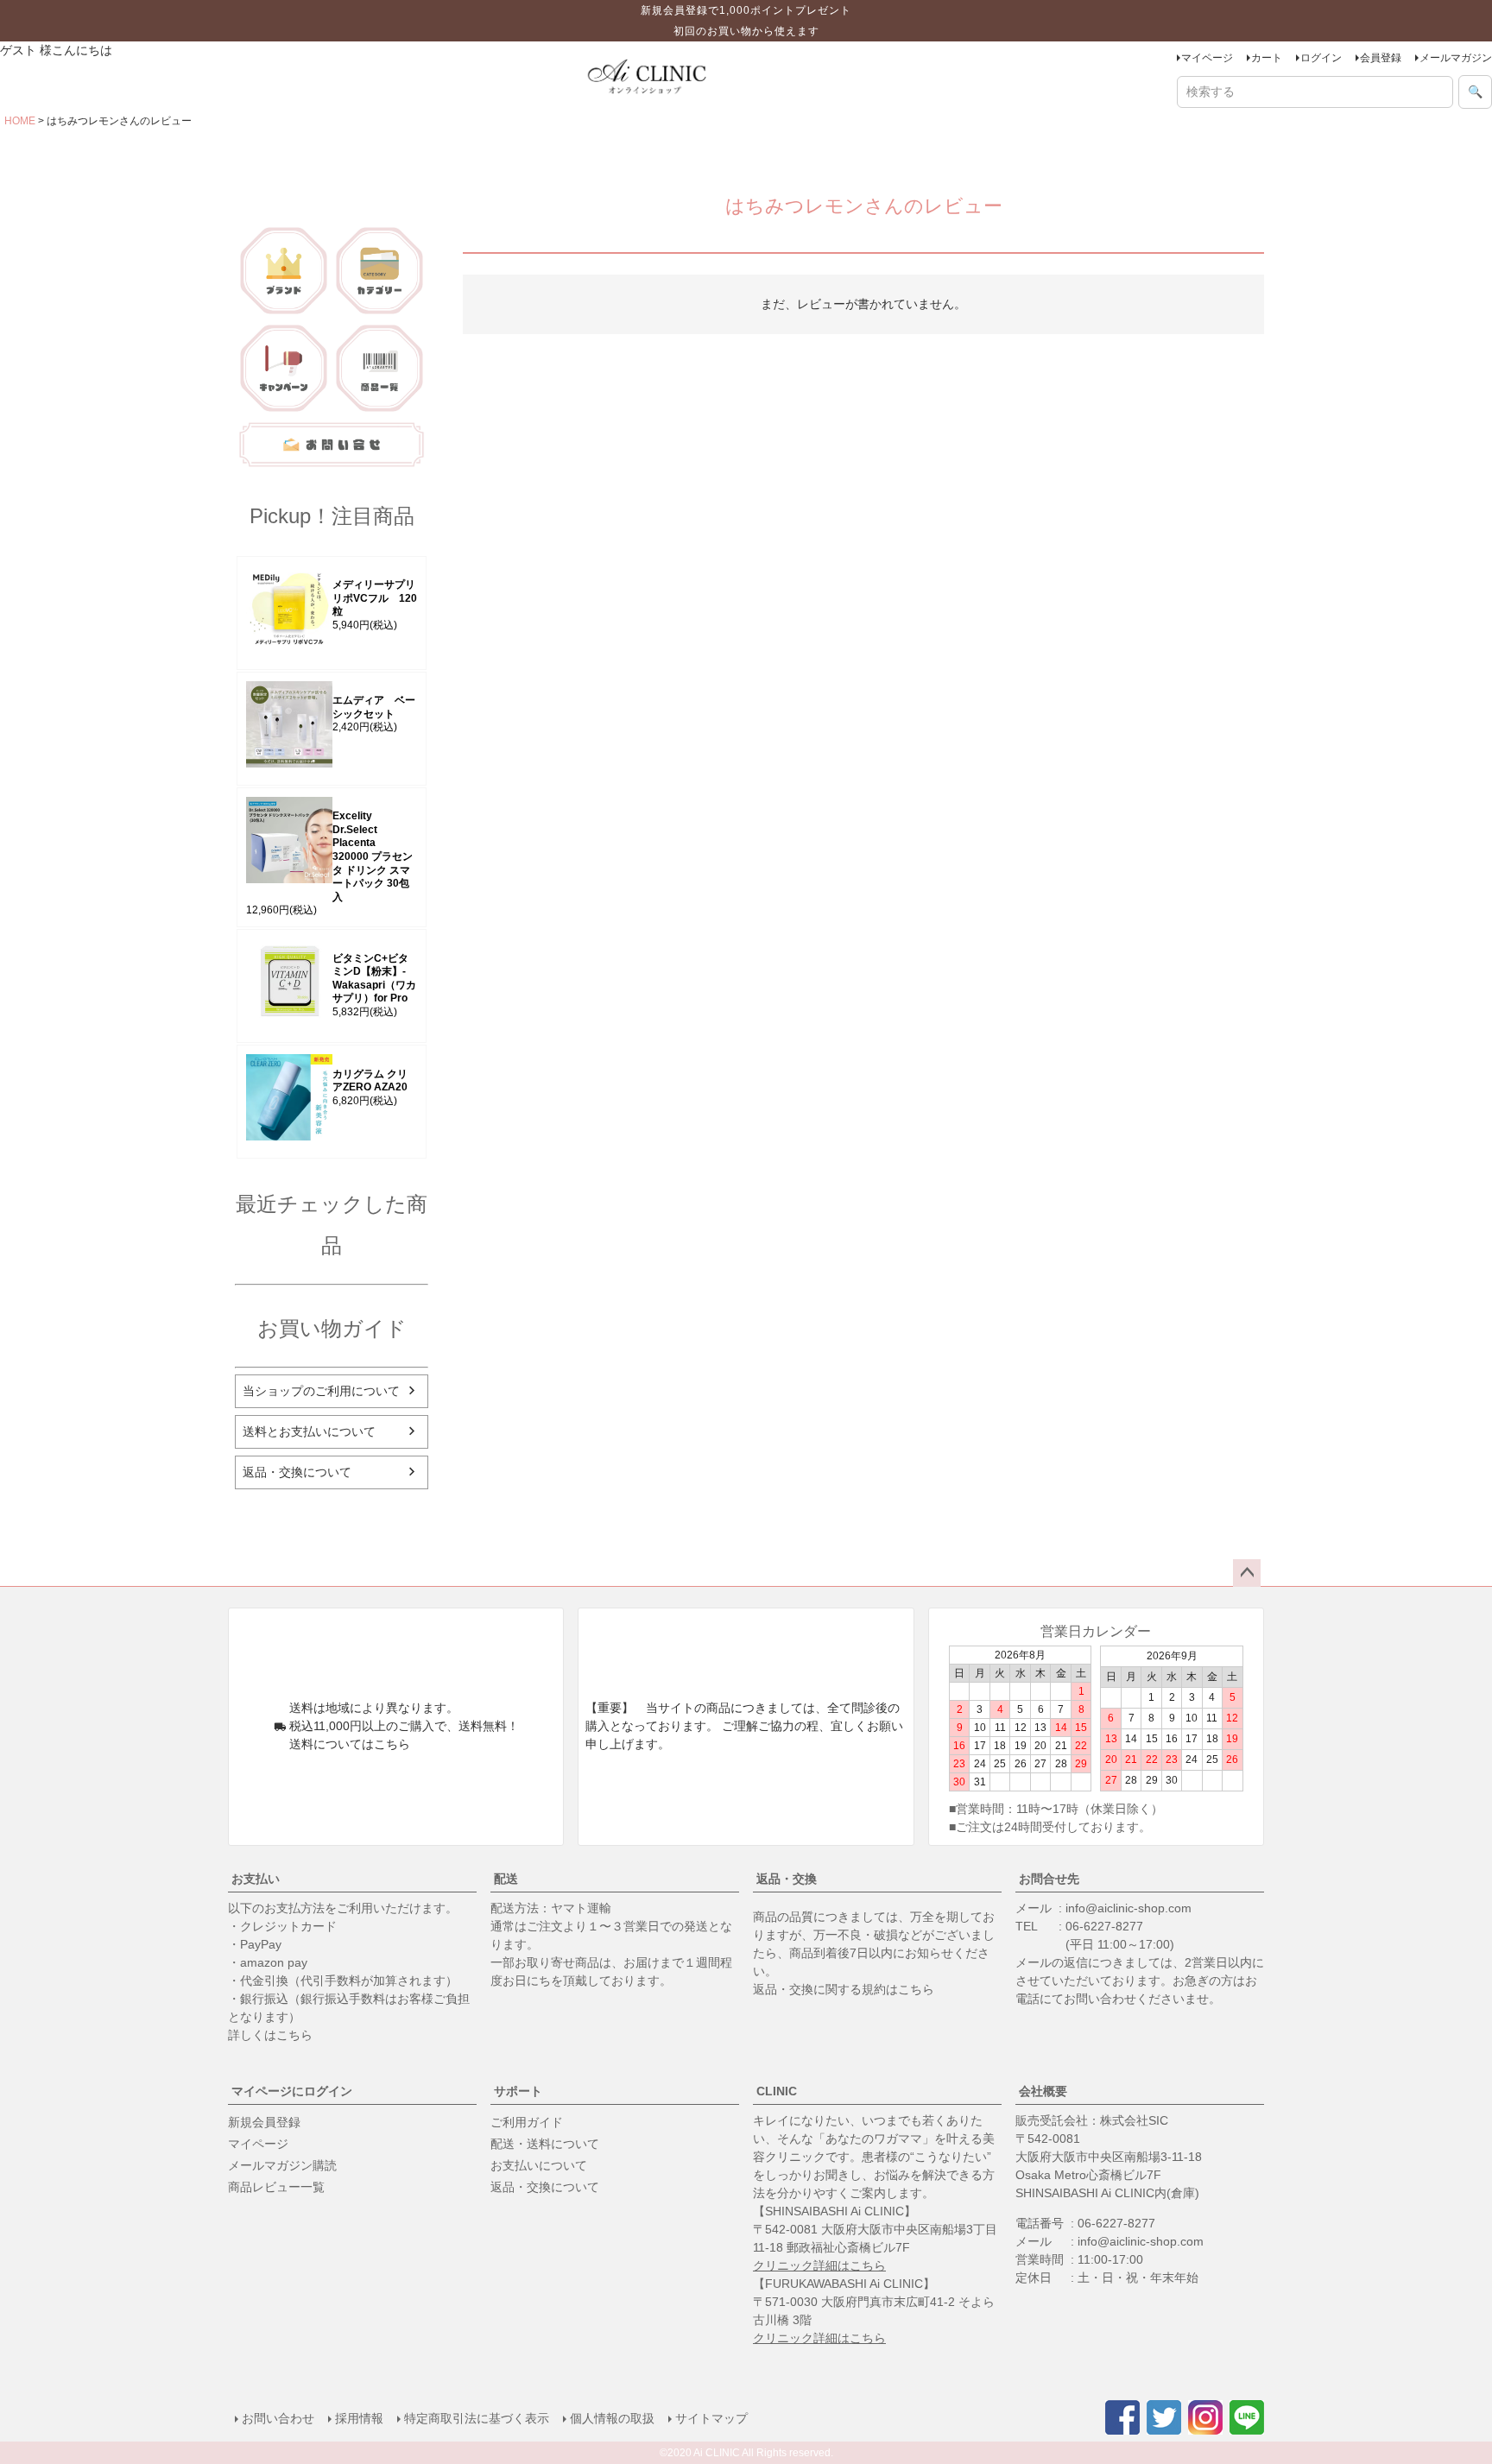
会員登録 (1381, 58)
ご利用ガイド (527, 2122)
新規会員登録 (264, 2122)
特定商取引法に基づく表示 (477, 2418)
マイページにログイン (292, 2091)
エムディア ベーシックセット (374, 707)
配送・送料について (545, 2144)
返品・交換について (297, 1472)
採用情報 (359, 2418)
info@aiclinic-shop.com (1128, 1908)
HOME (20, 121)
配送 (506, 1879)
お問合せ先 (1049, 1879)
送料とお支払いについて (309, 1431)
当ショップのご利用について (321, 1391)
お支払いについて (539, 2165)
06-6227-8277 (1104, 1926)
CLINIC (777, 2091)
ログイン (1321, 58)
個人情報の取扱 (612, 2418)
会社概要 (1043, 2091)
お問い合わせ (278, 2418)
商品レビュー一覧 (276, 2187)
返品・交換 (787, 1879)
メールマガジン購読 (282, 2165)
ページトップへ (1247, 1573)
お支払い (256, 1879)
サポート (518, 2091)
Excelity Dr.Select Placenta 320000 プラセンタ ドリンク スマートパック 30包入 (373, 856)
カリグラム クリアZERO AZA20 (370, 1081)
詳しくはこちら (270, 2035)
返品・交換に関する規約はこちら (844, 1989)
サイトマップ (711, 2418)
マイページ (1207, 58)
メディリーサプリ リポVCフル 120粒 (375, 598)
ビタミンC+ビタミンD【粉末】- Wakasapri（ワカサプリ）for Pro (374, 979)
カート (1267, 58)
